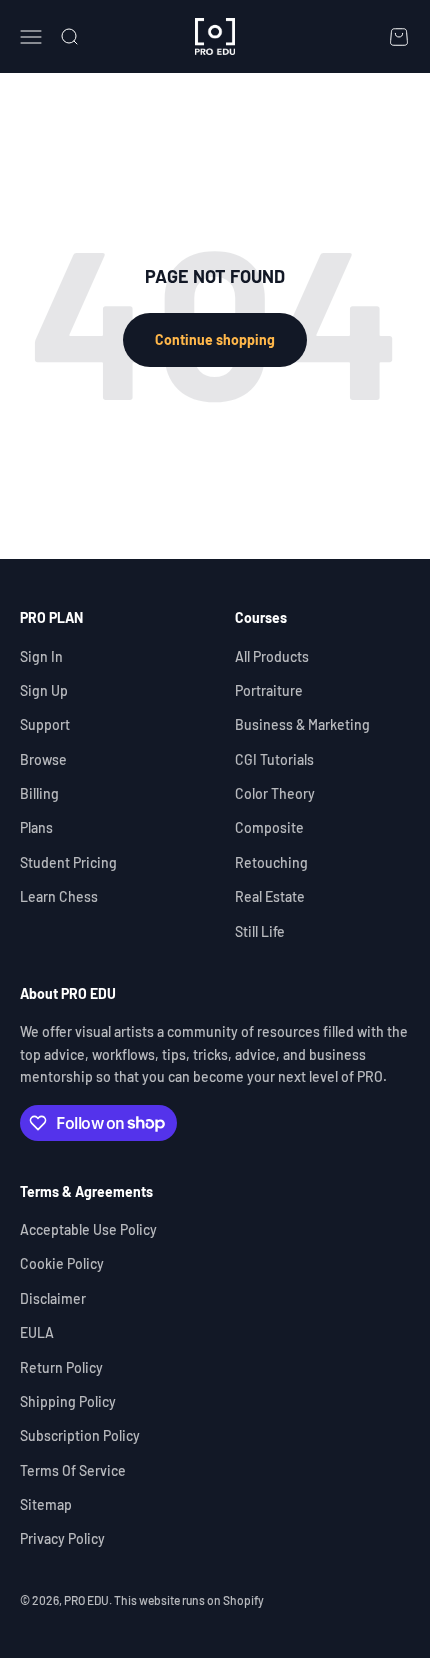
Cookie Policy (62, 1263)
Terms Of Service (73, 1470)
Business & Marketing (302, 724)
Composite (269, 827)
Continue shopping (215, 339)
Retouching (271, 862)
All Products (272, 656)
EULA (37, 1332)
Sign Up (44, 690)
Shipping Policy (68, 1401)
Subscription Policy (80, 1435)
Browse (43, 759)
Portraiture (269, 690)
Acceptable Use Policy (88, 1229)
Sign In (41, 656)
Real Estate (270, 896)
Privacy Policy (62, 1538)
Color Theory (275, 793)
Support (45, 724)
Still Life (260, 931)
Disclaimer (53, 1298)
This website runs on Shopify (189, 1600)
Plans (36, 827)
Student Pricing (68, 862)
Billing (39, 793)
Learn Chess (59, 896)
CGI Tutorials (274, 759)
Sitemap (46, 1504)
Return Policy (61, 1367)
